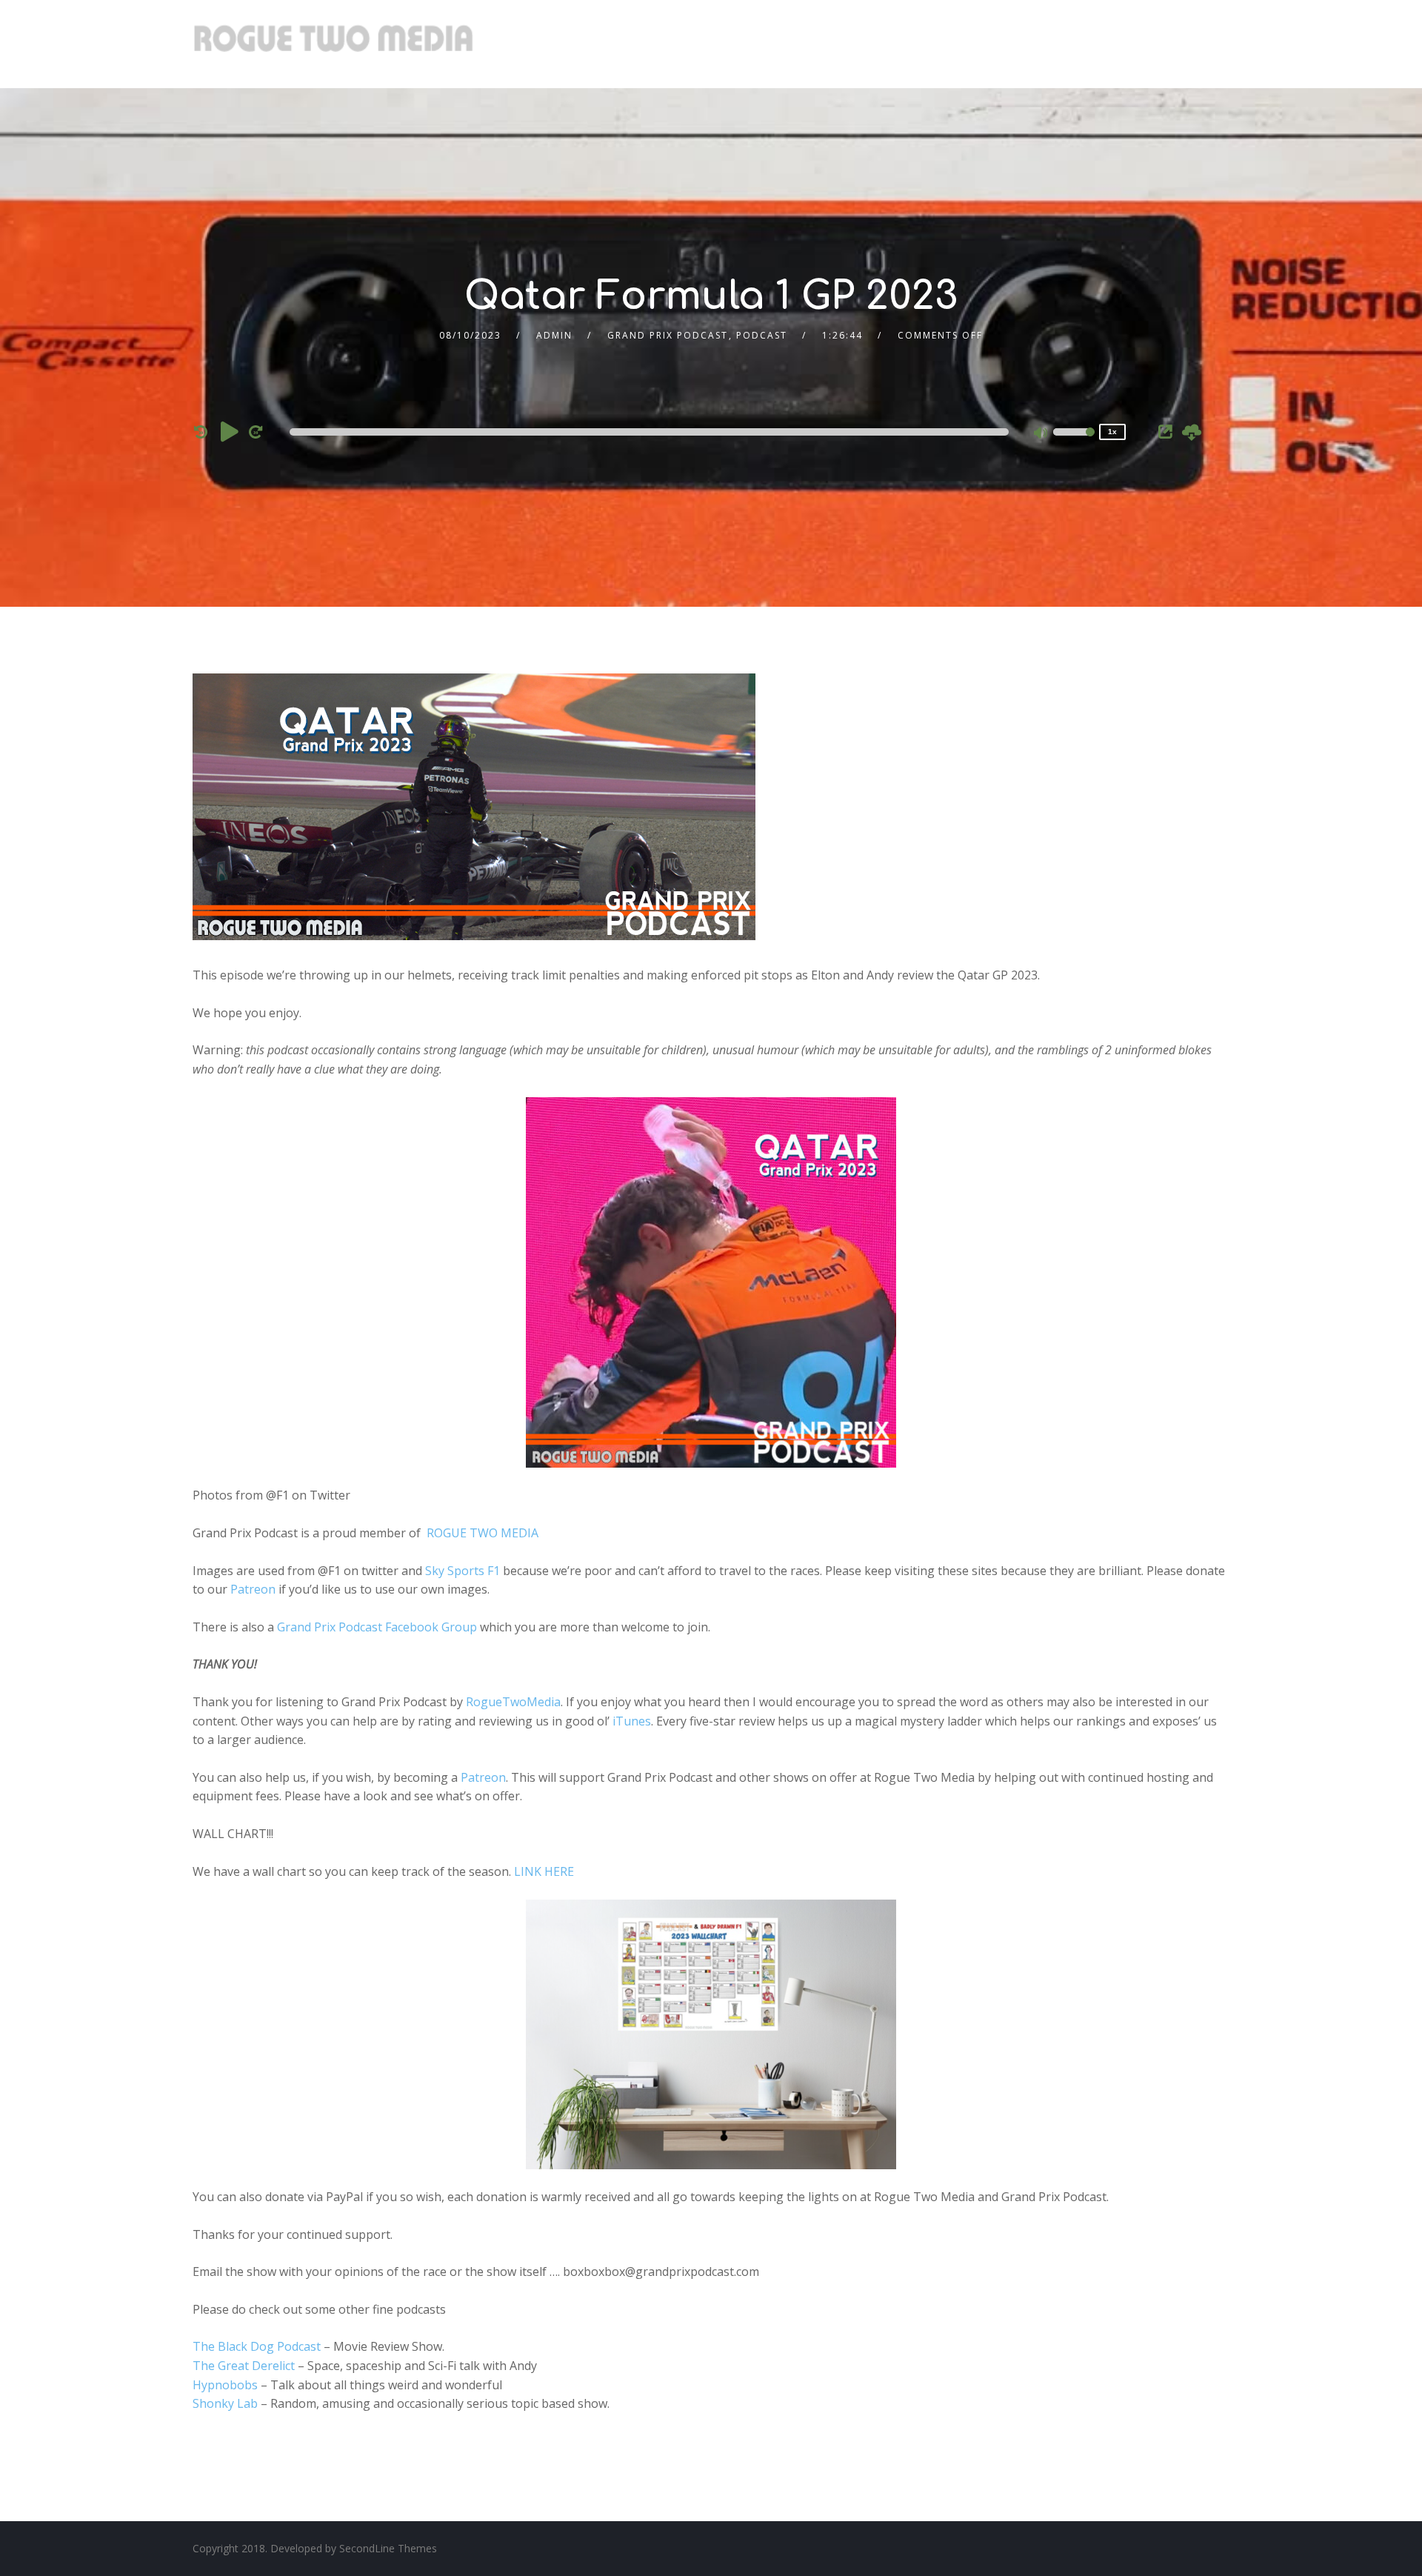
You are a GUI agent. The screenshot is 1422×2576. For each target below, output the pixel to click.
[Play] (230, 431)
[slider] (1074, 442)
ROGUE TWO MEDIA (483, 1533)
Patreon (253, 1589)
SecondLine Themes (388, 2548)
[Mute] (1041, 434)
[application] (652, 432)
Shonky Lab (225, 2403)
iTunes (632, 1721)
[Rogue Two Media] (333, 44)
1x (1112, 432)
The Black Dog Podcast (257, 2346)
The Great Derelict (244, 2366)
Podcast (762, 335)
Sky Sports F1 (463, 1571)
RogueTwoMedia (513, 1702)
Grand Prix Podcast (668, 335)
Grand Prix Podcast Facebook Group (377, 1627)
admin (554, 335)
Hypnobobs (225, 2385)
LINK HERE (544, 1871)
